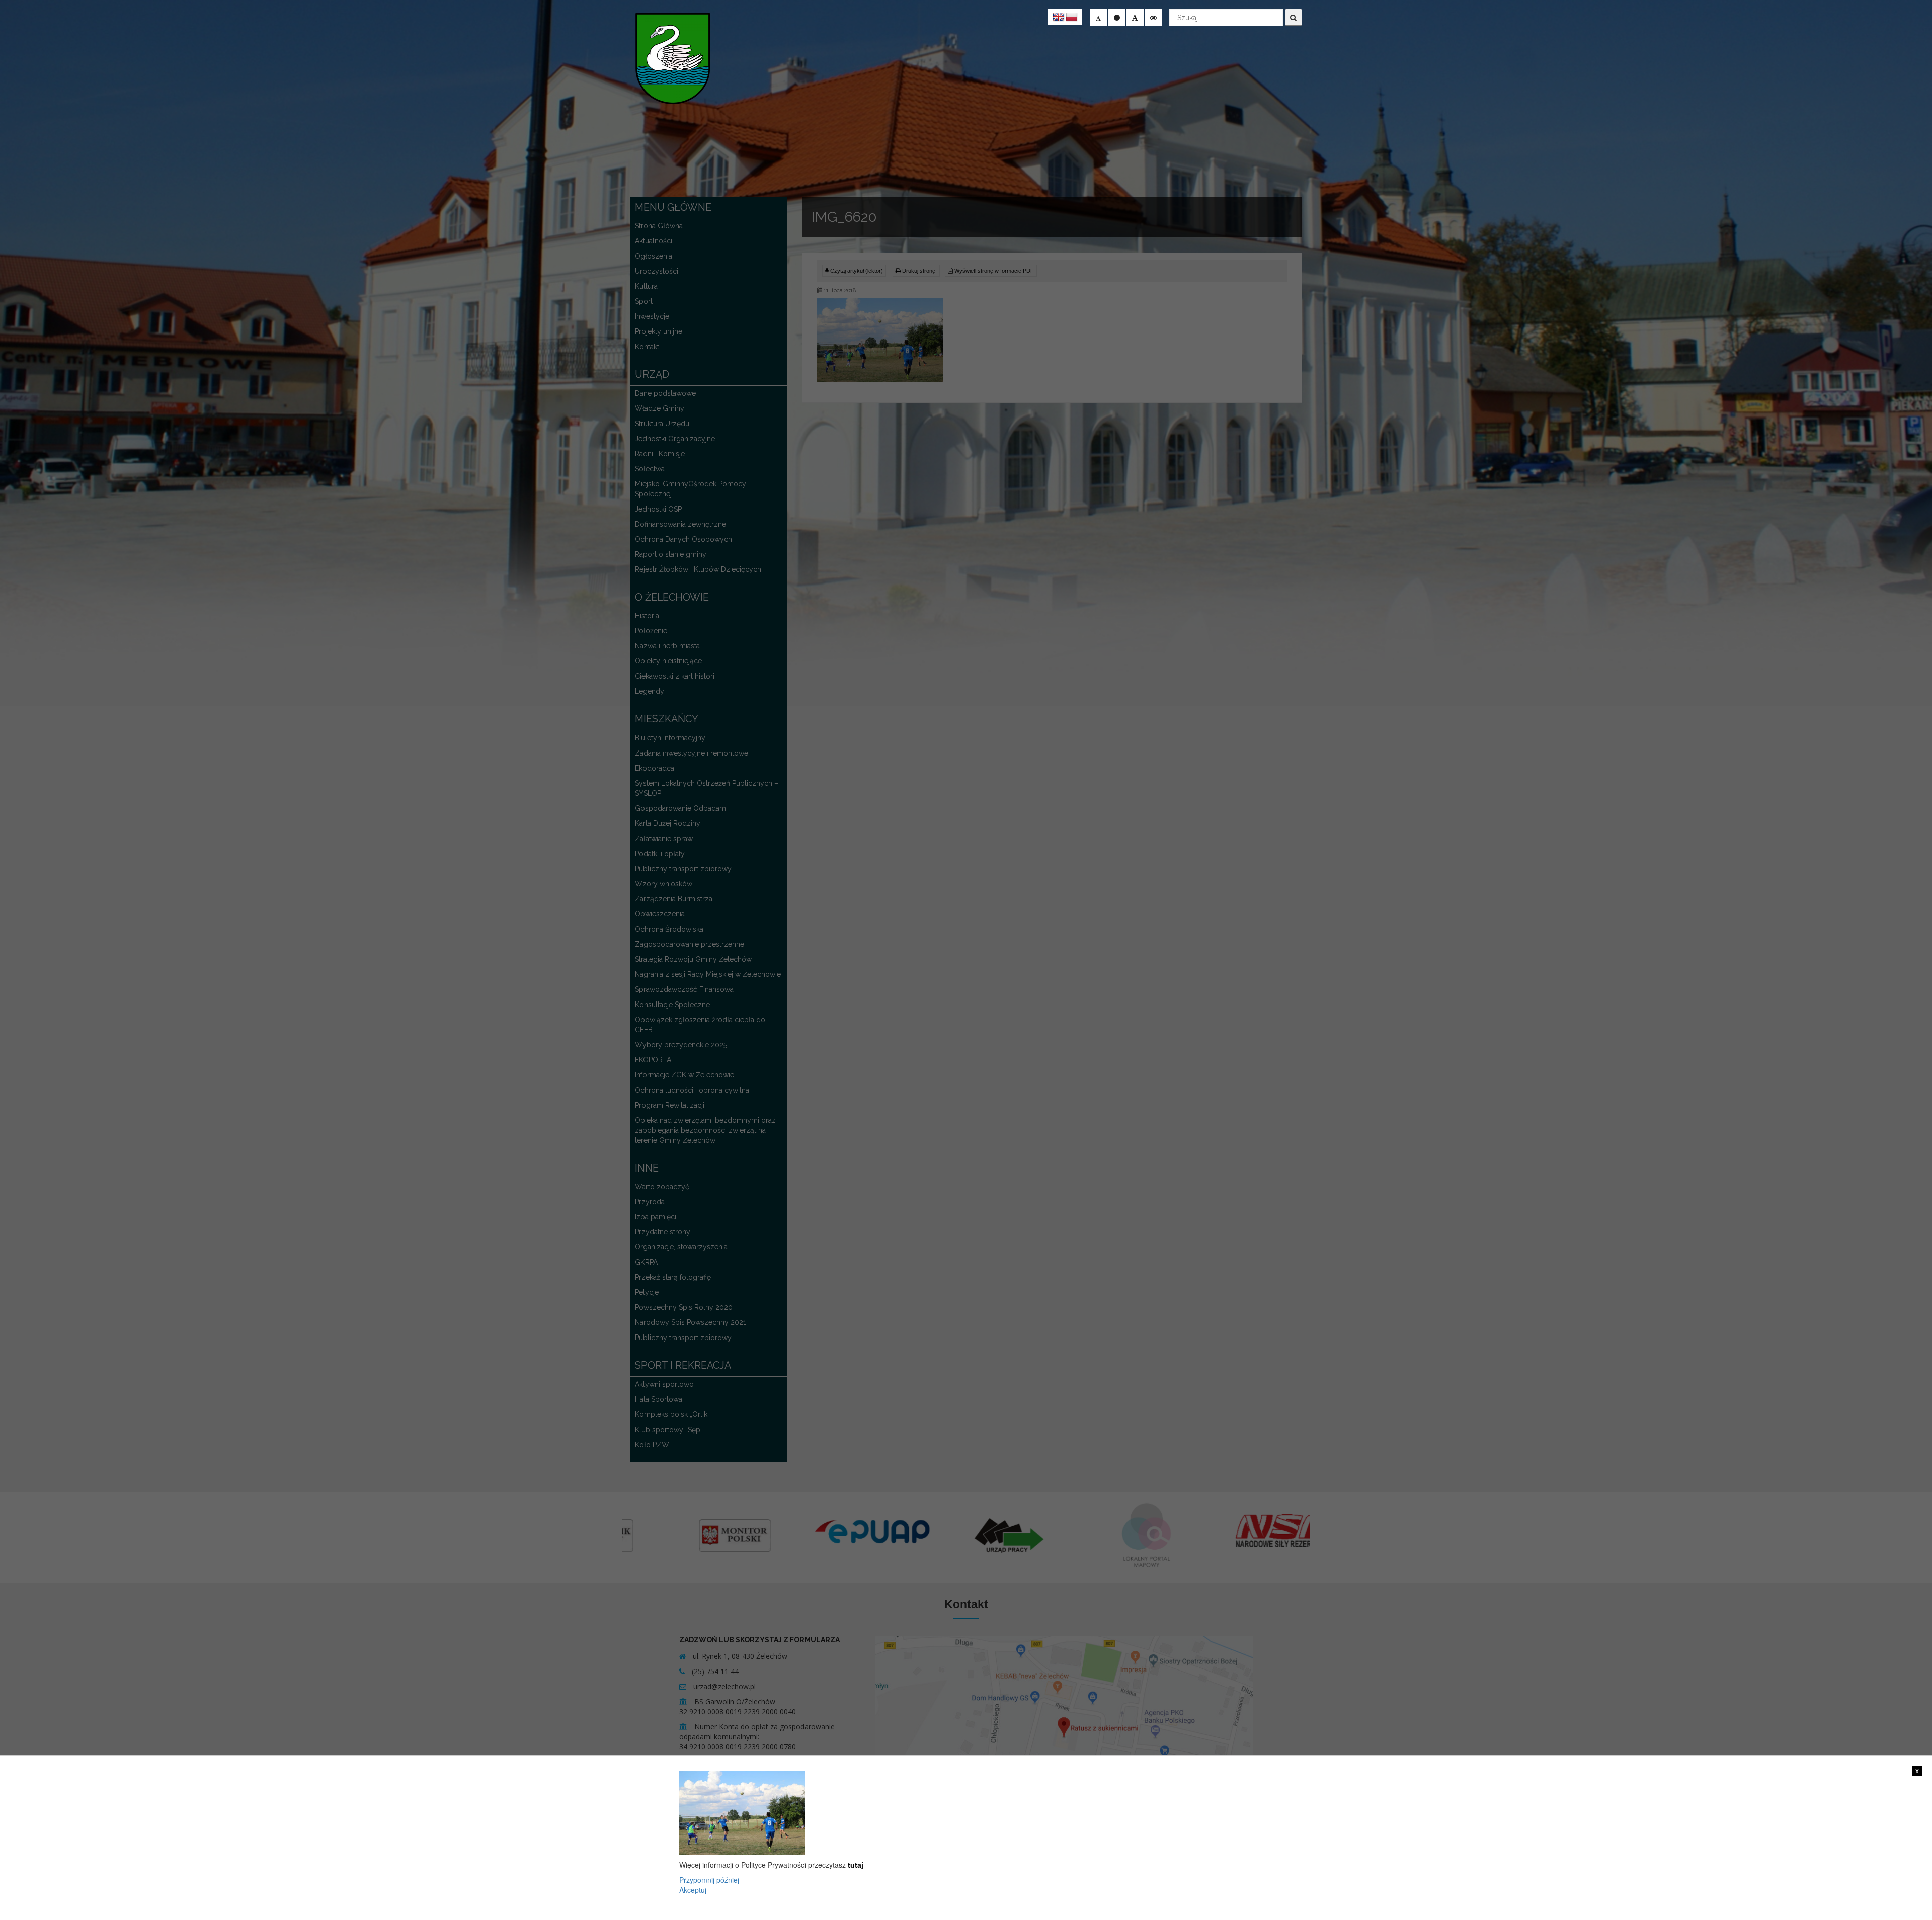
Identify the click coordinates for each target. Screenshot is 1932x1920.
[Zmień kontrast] (1153, 17)
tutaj (856, 1865)
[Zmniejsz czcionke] (1098, 18)
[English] (1059, 17)
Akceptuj (693, 1890)
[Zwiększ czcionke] (1135, 17)
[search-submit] (1294, 17)
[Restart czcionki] (1117, 17)
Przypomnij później (709, 1880)
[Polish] (1072, 17)
